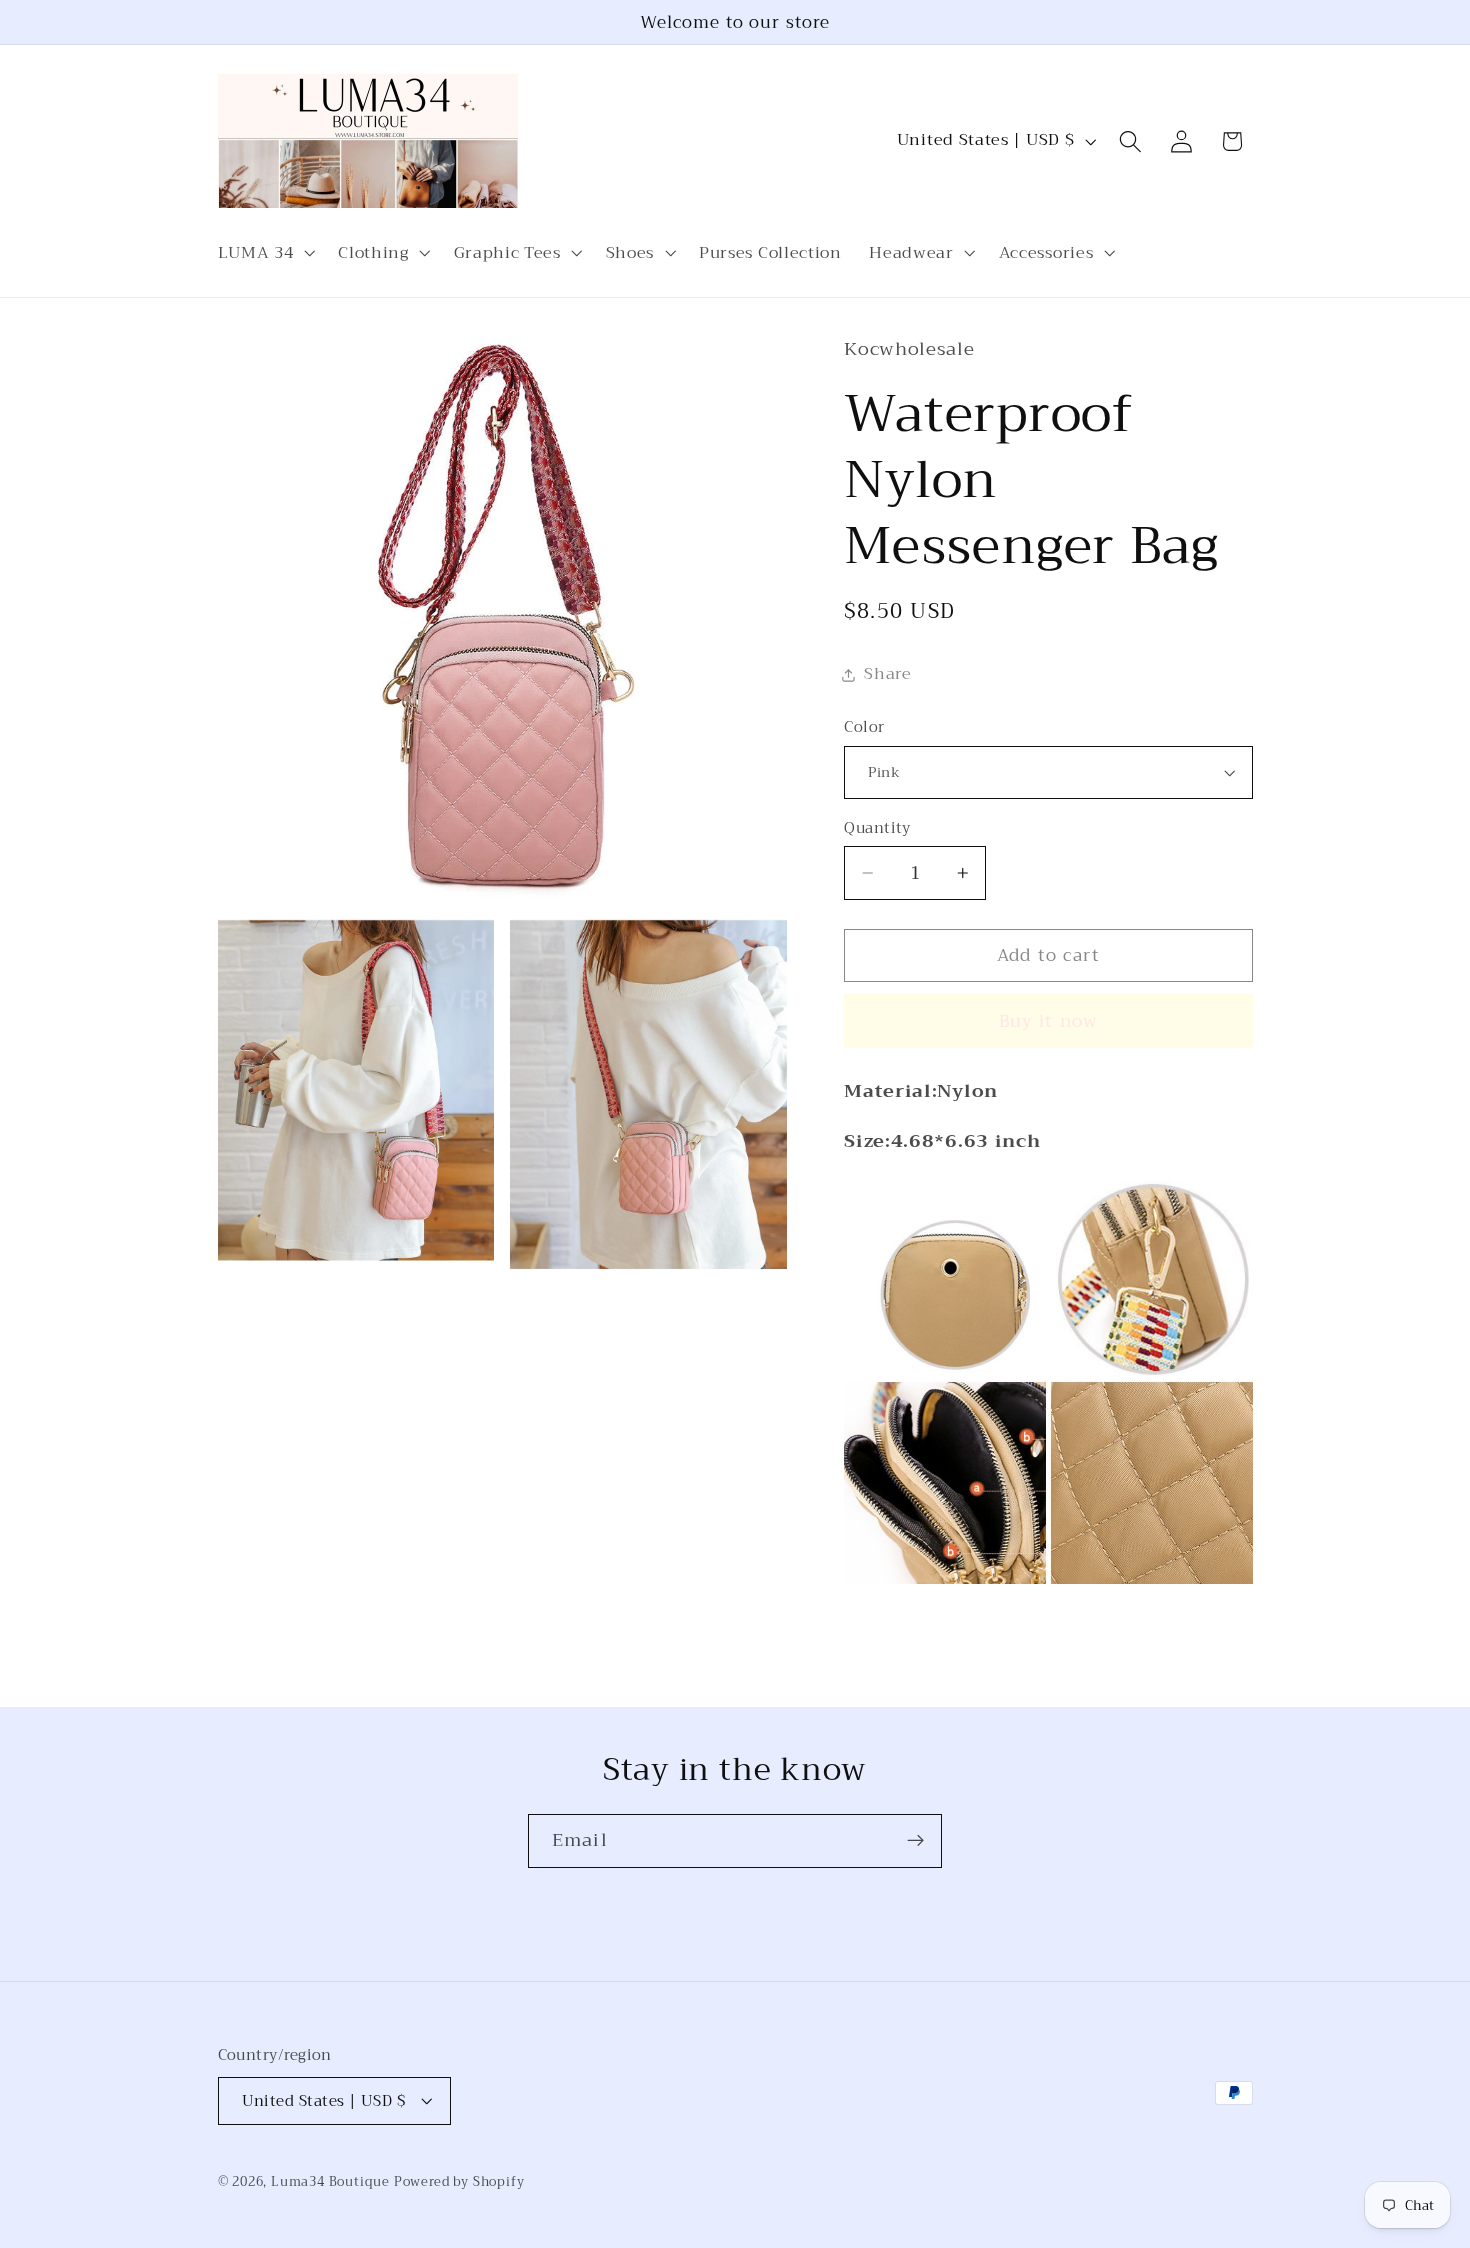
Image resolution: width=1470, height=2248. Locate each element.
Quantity (877, 828)
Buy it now (1049, 1021)
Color (864, 727)
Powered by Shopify (459, 2182)
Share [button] (887, 674)
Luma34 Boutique (332, 2182)
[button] (264, 253)
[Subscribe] (915, 1841)
